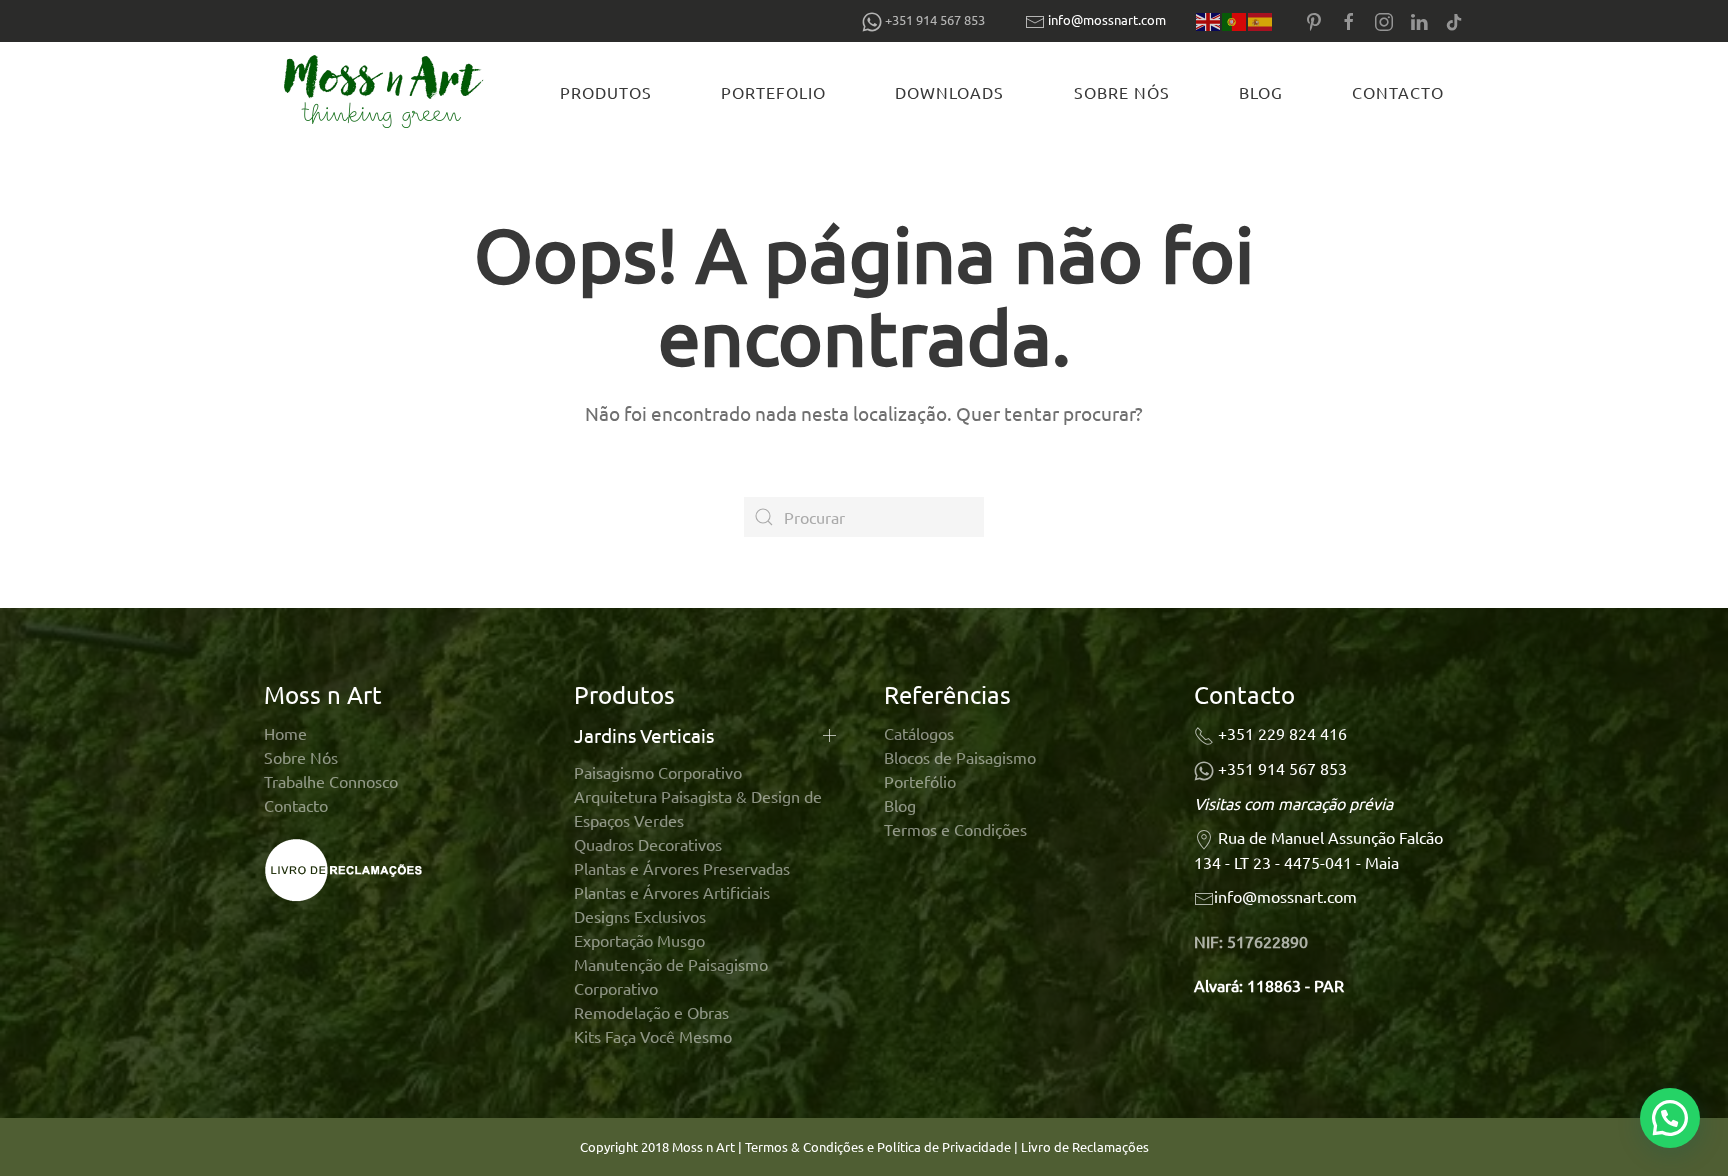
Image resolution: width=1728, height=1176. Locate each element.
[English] (1209, 20)
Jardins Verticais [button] (644, 735)
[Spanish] (1261, 20)
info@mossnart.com (1107, 19)
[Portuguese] (1235, 20)
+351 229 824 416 (1282, 733)
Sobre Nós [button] (1122, 92)
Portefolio (773, 92)
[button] (1670, 1118)
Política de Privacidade (945, 1146)
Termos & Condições (804, 1146)
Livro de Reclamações (1085, 1146)
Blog (1261, 92)
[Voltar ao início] (387, 92)
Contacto (1398, 92)
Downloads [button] (949, 92)
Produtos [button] (606, 92)
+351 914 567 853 (1282, 768)
